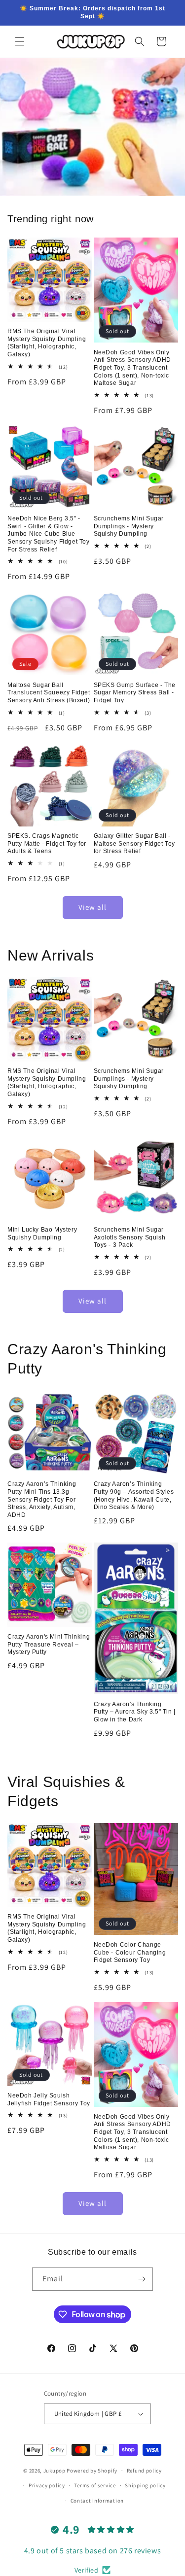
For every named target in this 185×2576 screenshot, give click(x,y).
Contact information (97, 2501)
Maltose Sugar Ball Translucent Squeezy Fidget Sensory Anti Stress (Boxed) (49, 693)
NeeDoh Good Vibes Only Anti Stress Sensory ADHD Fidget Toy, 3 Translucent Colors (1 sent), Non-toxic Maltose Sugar (132, 368)
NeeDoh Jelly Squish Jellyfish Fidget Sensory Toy (49, 2099)
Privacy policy (47, 2485)
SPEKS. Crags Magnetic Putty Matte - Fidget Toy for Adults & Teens (47, 843)
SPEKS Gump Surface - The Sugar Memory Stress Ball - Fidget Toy (135, 693)
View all (92, 907)
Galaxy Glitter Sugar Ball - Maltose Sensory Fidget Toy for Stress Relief (135, 843)
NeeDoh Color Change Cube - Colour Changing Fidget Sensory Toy (130, 1952)
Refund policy (144, 2471)
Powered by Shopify (92, 2470)
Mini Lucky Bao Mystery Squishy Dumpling (42, 1234)
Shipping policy (145, 2485)
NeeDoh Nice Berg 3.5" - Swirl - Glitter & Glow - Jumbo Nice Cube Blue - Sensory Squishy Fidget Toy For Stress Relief (49, 534)
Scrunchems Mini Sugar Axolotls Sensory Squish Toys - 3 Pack (130, 1237)
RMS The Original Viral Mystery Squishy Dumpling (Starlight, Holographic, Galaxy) (47, 343)
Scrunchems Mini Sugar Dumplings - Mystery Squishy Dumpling (129, 526)
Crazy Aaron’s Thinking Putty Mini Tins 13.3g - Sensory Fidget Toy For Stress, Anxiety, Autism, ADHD (42, 1499)
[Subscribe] (142, 2279)
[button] (20, 41)
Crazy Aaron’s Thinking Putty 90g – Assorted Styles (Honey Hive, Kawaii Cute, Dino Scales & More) (134, 1495)
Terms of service (95, 2485)
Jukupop (55, 2470)
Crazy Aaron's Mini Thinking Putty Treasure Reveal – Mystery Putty (49, 1644)
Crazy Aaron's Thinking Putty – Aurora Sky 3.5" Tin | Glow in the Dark (135, 1712)
